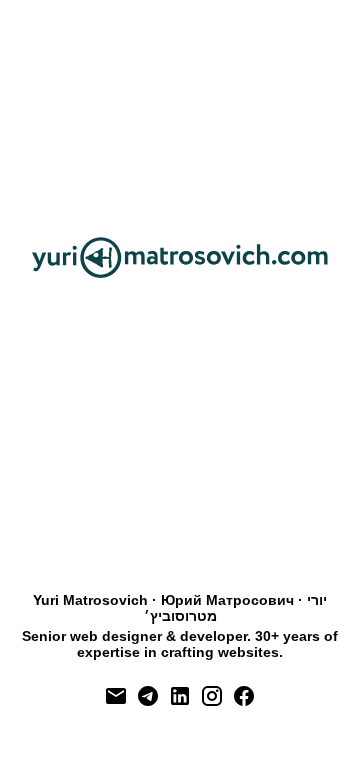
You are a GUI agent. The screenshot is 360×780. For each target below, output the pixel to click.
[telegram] (148, 696)
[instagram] (212, 696)
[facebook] (244, 696)
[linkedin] (180, 696)
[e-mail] (116, 696)
